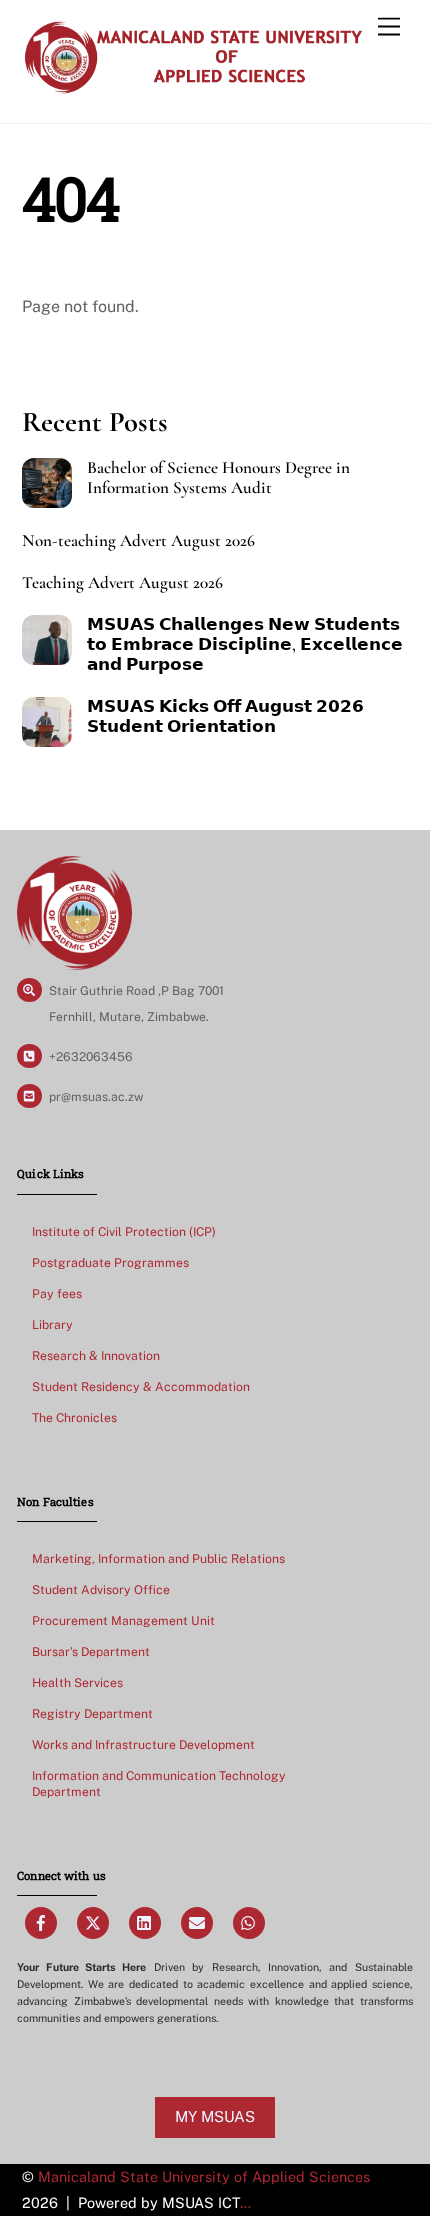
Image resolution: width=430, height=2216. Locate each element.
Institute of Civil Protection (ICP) (124, 1231)
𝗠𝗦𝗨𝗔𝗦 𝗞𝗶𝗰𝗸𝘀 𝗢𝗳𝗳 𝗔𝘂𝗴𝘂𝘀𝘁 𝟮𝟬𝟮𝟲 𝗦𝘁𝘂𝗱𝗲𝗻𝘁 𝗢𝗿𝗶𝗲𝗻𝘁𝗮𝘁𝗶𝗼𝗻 (225, 717)
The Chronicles (74, 1417)
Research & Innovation (96, 1355)
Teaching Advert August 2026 (122, 583)
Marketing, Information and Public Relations (158, 1558)
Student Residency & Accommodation (141, 1386)
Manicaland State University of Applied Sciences (204, 2176)
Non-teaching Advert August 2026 (138, 541)
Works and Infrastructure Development (143, 1744)
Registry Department (92, 1713)
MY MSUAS (215, 2116)
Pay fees (57, 1293)
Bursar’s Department (91, 1651)
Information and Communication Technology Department (159, 1783)
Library (52, 1324)
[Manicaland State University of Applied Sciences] (192, 87)
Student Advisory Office (101, 1589)
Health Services (77, 1682)
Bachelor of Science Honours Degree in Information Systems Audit (218, 478)
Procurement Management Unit (123, 1620)
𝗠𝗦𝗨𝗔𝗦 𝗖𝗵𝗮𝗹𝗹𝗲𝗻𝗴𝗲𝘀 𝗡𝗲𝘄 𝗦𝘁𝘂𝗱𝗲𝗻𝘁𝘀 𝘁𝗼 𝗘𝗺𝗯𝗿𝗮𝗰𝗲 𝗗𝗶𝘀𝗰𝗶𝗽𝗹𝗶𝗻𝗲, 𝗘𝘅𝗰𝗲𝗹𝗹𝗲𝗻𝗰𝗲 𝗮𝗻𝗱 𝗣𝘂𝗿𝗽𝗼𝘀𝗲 (245, 645)
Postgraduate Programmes (110, 1262)
